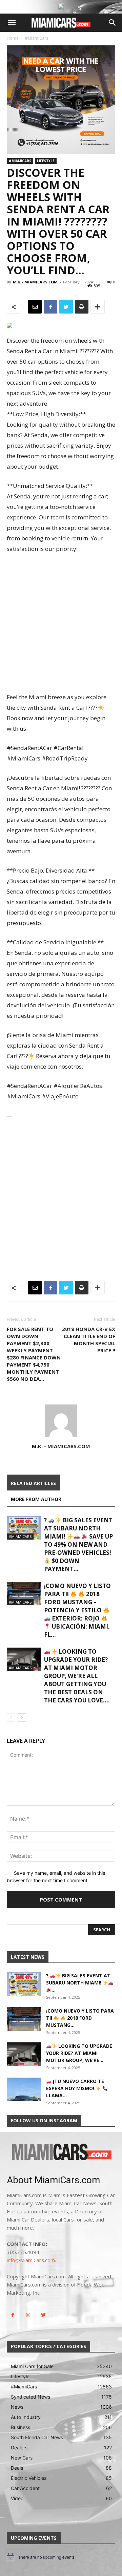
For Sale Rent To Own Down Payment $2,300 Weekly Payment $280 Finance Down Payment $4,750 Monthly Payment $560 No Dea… (34, 1354)
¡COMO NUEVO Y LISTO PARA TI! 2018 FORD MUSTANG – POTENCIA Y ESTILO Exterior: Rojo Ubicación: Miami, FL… (77, 1610)
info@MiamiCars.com (31, 2260)
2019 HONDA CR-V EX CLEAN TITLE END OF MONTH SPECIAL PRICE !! (89, 1340)
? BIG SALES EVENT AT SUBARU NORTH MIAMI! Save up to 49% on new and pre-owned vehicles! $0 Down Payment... (78, 1544)
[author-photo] (61, 1437)
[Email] (35, 307)
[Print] (82, 307)
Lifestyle (46, 161)
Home (13, 38)
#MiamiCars (37, 38)
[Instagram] (28, 2315)
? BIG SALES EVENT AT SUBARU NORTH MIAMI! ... (78, 1983)
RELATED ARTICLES (33, 1483)
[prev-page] (11, 1718)
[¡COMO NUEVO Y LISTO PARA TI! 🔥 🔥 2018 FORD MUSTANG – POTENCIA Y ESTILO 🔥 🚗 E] (24, 1594)
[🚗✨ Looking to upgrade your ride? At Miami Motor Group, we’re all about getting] (24, 1659)
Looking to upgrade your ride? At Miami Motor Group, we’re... (79, 2053)
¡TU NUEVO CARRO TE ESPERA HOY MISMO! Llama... (75, 2088)
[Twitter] (66, 307)
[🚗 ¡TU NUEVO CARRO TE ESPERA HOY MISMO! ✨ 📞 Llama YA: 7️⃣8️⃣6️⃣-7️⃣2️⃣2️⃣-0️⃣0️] (24, 2089)
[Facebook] (50, 307)
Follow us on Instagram (44, 2120)
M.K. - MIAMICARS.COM (35, 282)
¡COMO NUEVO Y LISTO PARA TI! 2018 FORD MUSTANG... (80, 2018)
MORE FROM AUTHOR (36, 1499)
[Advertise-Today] (61, 7)
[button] (12, 23)
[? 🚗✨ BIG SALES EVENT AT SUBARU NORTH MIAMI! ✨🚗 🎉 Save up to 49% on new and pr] (24, 1528)
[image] (61, 2152)
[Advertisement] (61, 624)
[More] (98, 307)
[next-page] (22, 1718)
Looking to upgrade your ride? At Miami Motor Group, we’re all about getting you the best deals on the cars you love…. (77, 1676)
